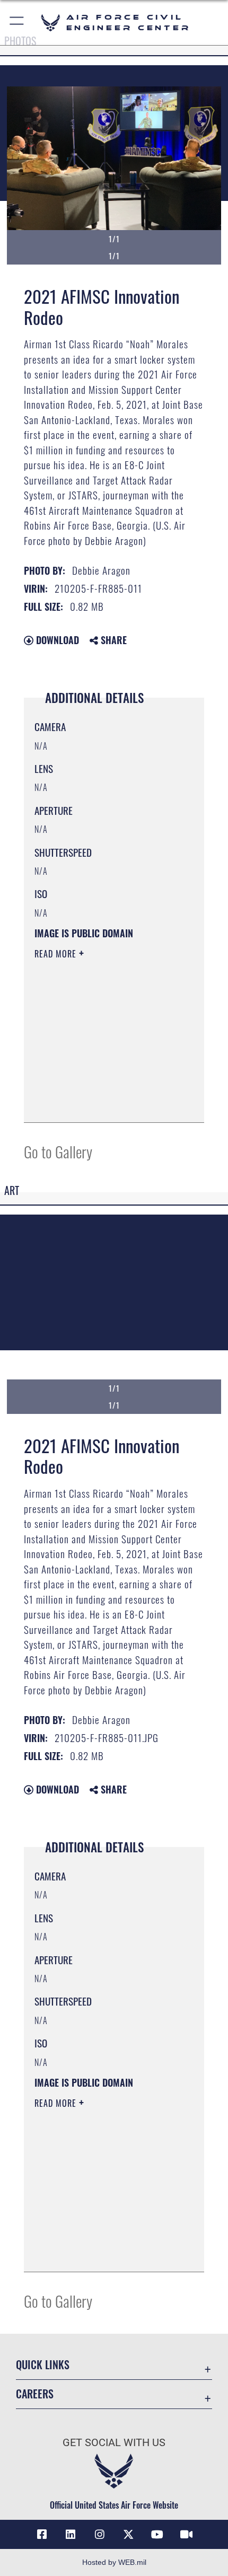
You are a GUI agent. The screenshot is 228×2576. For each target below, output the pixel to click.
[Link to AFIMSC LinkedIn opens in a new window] (71, 2535)
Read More (57, 954)
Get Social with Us (114, 2443)
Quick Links (43, 2365)
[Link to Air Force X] (128, 2535)
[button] (17, 23)
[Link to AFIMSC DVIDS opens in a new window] (186, 2535)
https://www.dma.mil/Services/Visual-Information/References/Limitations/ (99, 1088)
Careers (35, 2394)
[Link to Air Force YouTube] (157, 2535)
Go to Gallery (58, 1151)
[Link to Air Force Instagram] (100, 2535)
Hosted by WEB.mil (114, 2562)
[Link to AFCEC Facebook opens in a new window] (42, 2535)
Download (56, 640)
